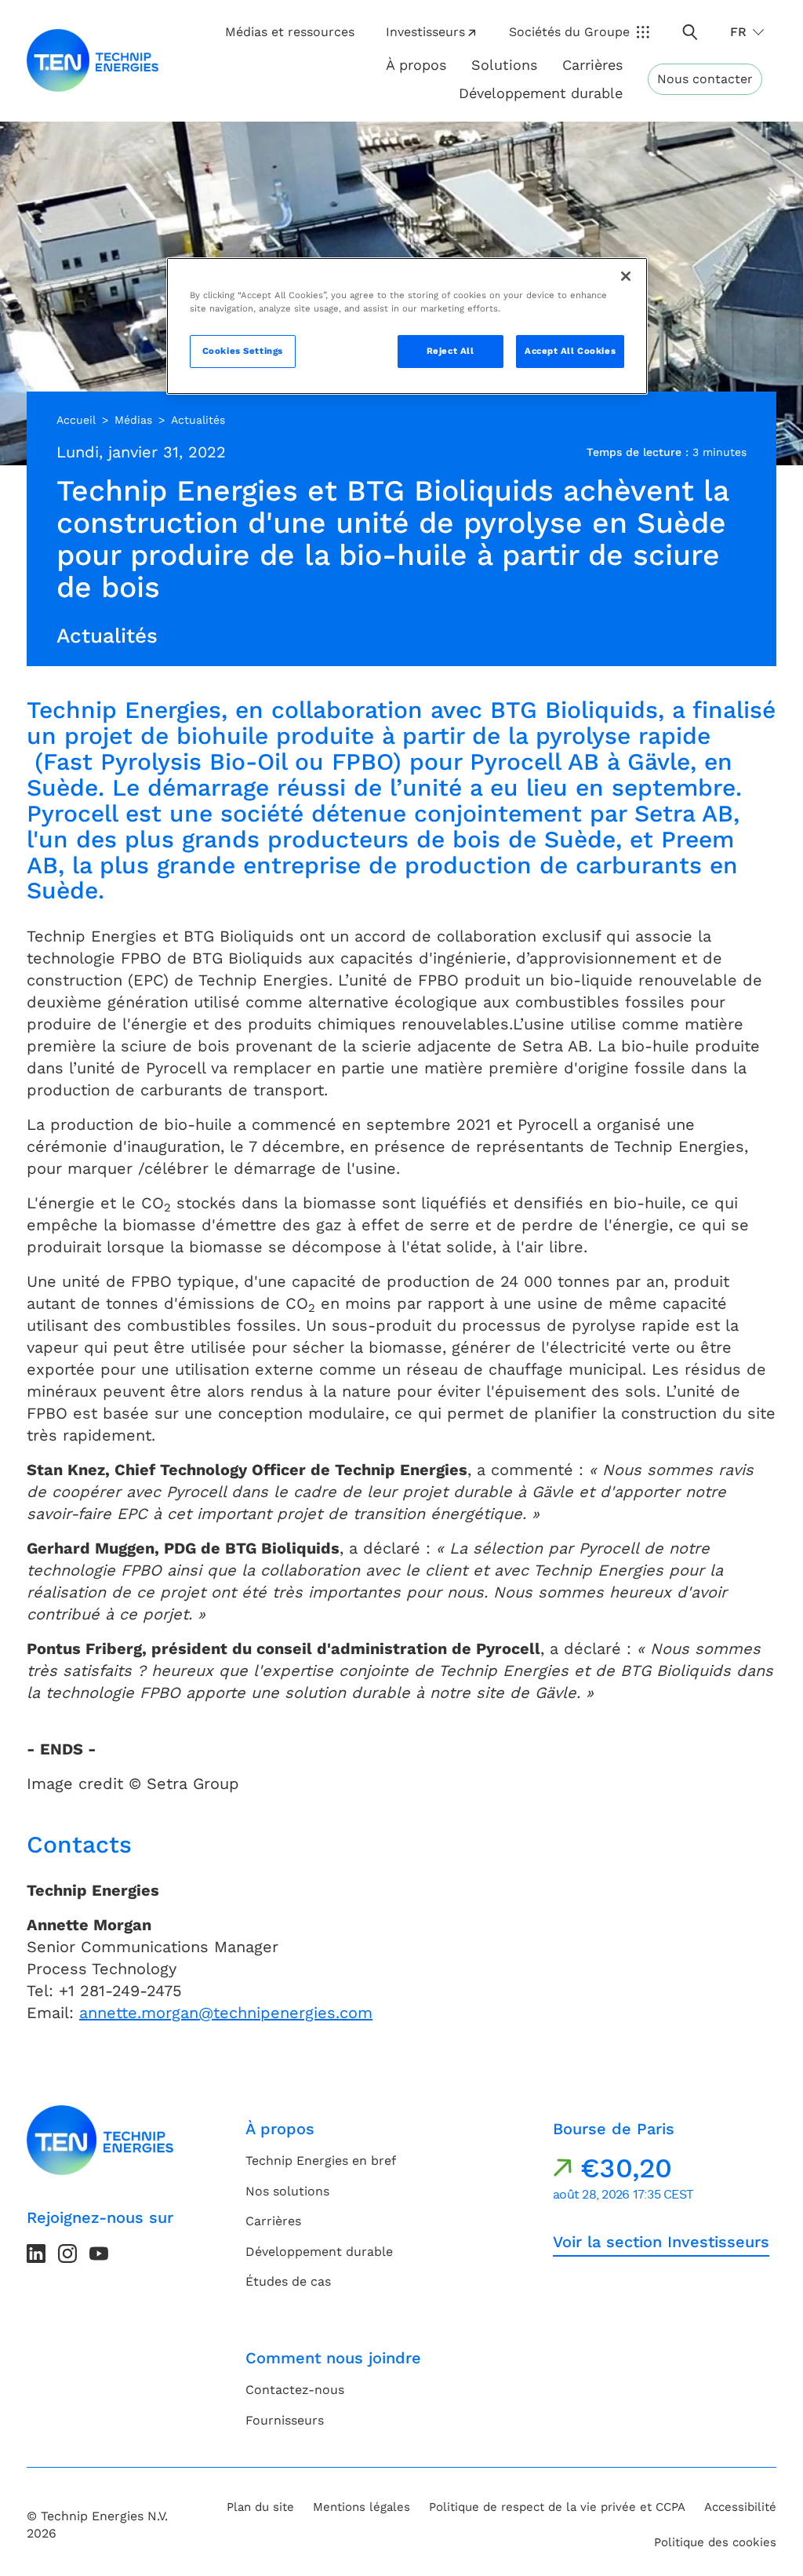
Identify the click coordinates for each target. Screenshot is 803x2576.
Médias (133, 420)
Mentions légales (362, 2507)
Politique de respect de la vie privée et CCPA (557, 2507)
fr (738, 32)
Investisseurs (425, 32)
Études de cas (288, 2281)
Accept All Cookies (570, 351)
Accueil (76, 420)
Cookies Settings (243, 351)
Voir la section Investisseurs (661, 2242)
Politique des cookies (715, 2542)
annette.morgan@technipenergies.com (226, 2013)
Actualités (198, 420)
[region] (407, 326)
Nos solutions (287, 2191)
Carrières (592, 65)
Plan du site (260, 2507)
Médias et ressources (290, 32)
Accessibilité (740, 2507)
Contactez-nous (295, 2390)
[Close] (626, 276)
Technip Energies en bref (321, 2161)
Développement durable (319, 2252)
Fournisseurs (285, 2420)
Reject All (451, 351)
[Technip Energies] (93, 60)
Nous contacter (705, 79)
